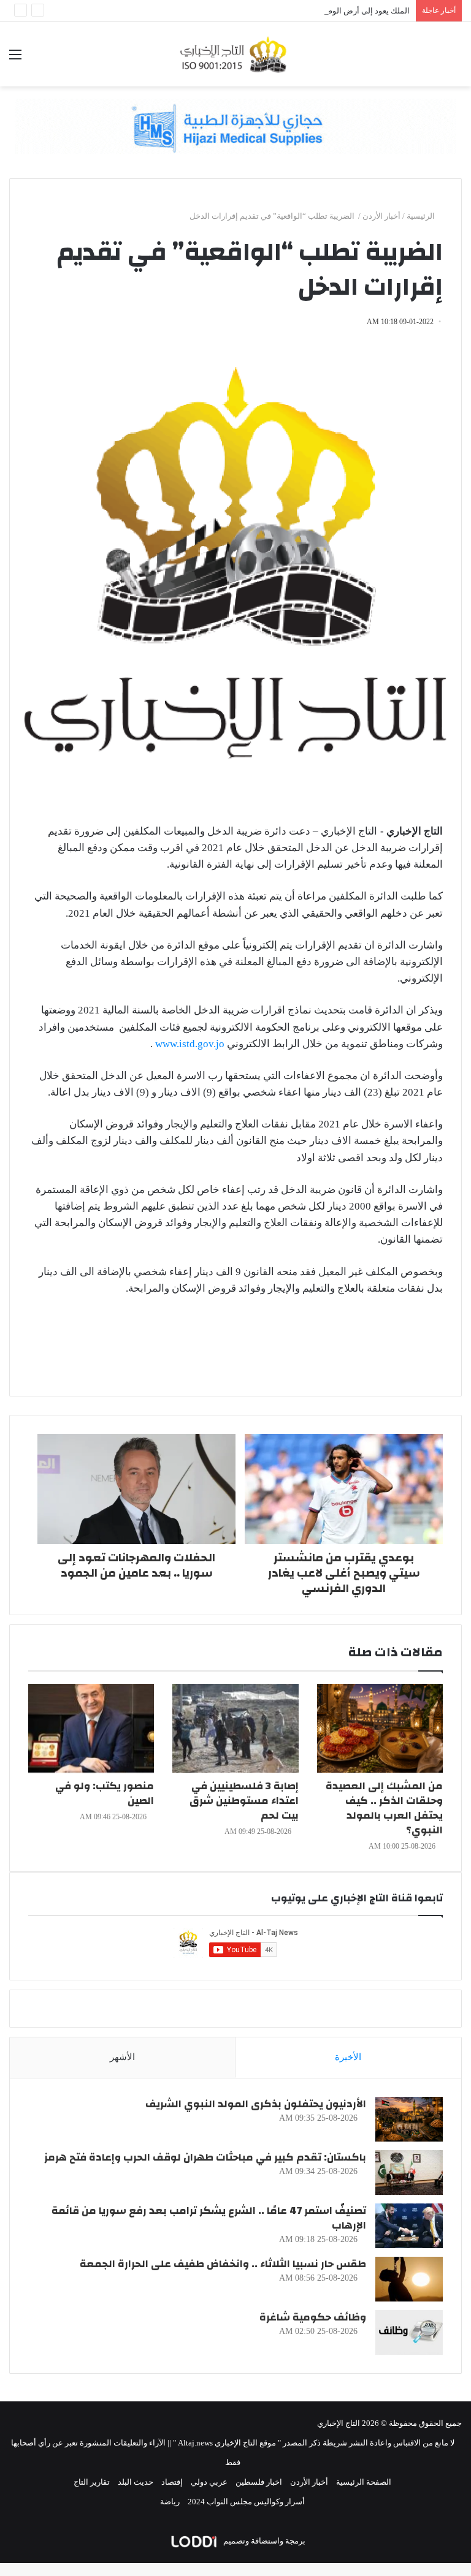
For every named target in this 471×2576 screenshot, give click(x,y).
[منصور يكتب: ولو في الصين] (91, 1728)
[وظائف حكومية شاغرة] (409, 2332)
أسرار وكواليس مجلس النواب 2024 (246, 2502)
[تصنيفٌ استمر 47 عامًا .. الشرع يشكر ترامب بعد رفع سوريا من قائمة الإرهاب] (409, 2226)
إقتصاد (172, 2482)
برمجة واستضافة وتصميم (263, 2541)
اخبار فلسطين (259, 2482)
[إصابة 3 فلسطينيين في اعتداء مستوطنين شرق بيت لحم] (235, 1728)
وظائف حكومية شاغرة (313, 2317)
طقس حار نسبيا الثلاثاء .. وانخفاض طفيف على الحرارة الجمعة (223, 2264)
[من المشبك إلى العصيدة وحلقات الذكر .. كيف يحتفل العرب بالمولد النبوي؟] (380, 1728)
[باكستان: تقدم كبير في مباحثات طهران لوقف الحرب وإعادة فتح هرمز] (409, 2173)
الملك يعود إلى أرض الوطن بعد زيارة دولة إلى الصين (324, 11)
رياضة (170, 2502)
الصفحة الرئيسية (364, 2482)
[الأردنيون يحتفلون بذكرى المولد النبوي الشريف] (409, 2119)
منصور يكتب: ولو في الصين (105, 1793)
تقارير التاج (92, 2482)
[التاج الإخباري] (235, 54)
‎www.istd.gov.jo (190, 1044)
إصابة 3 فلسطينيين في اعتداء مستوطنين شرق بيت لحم (244, 1801)
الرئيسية (422, 216)
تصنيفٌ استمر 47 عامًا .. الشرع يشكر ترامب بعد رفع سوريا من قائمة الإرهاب (209, 2218)
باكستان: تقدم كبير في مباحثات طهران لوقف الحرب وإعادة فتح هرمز (205, 2157)
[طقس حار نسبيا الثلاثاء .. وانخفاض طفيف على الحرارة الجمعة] (409, 2279)
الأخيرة (348, 2057)
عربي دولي (209, 2482)
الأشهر (122, 2057)
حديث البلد (136, 2482)
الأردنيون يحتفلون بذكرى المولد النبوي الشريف (256, 2104)
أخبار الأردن (381, 216)
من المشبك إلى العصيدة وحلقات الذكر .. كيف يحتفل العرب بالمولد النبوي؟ (384, 1808)
